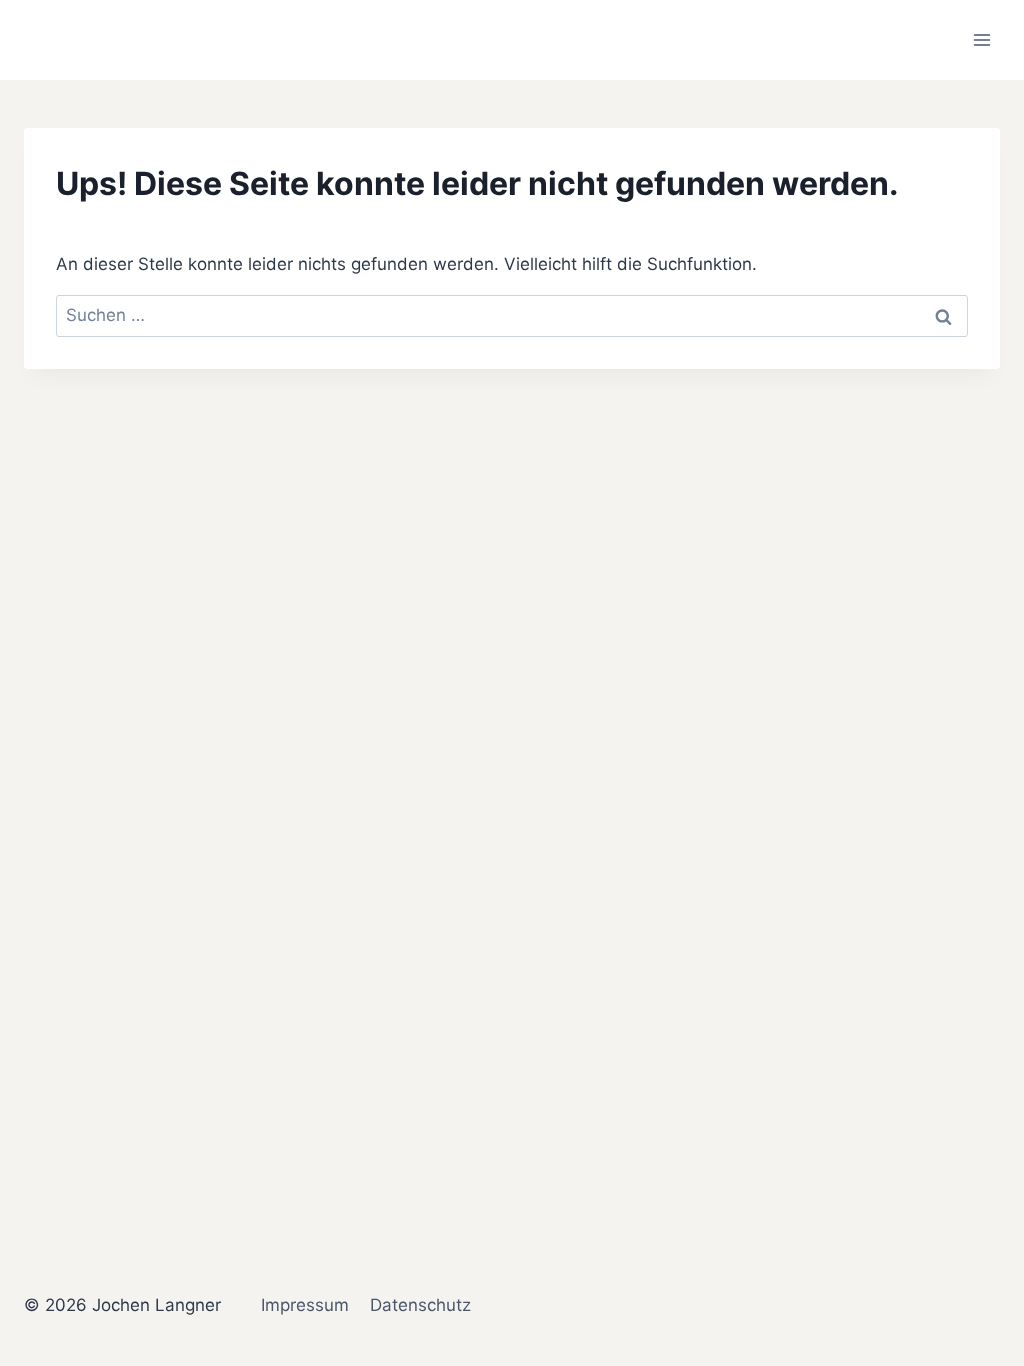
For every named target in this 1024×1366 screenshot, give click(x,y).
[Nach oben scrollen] (978, 1135)
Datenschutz (420, 1305)
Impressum (305, 1305)
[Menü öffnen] (981, 39)
